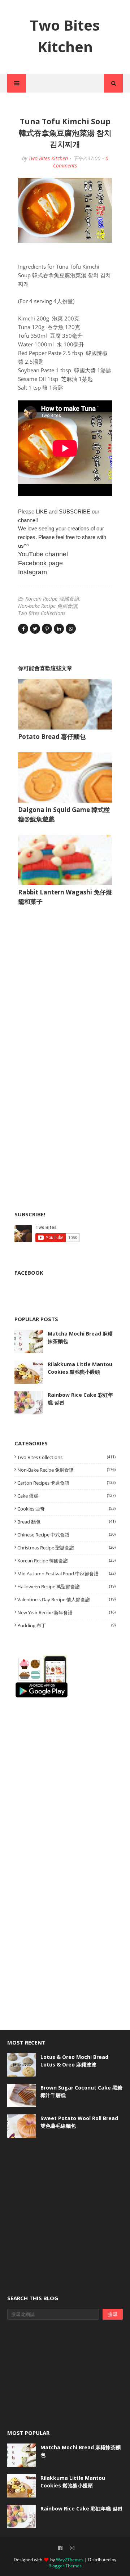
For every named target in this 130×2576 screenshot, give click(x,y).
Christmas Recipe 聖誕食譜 (66, 1548)
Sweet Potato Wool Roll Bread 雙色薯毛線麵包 (79, 2122)
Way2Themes (70, 2560)
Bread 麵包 (66, 1522)
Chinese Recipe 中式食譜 (66, 1535)
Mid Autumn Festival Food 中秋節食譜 (66, 1574)
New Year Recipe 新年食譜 (66, 1612)
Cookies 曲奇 (66, 1509)
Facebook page (40, 563)
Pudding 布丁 (66, 1625)
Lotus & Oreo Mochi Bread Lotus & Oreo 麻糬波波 (74, 2061)
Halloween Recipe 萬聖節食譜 (66, 1587)
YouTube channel (43, 554)
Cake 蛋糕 (66, 1496)
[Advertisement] (69, 984)
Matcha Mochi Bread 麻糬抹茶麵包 (80, 1337)
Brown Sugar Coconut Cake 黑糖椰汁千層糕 (81, 2091)
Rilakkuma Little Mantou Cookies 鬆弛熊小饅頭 (80, 1368)
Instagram (32, 572)
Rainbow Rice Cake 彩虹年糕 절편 (80, 1399)
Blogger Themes (65, 2566)
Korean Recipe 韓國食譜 (52, 599)
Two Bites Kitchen (48, 158)
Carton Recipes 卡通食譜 (66, 1483)
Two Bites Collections (42, 613)
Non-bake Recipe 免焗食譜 (48, 606)
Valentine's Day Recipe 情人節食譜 (66, 1599)
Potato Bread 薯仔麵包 (52, 737)
